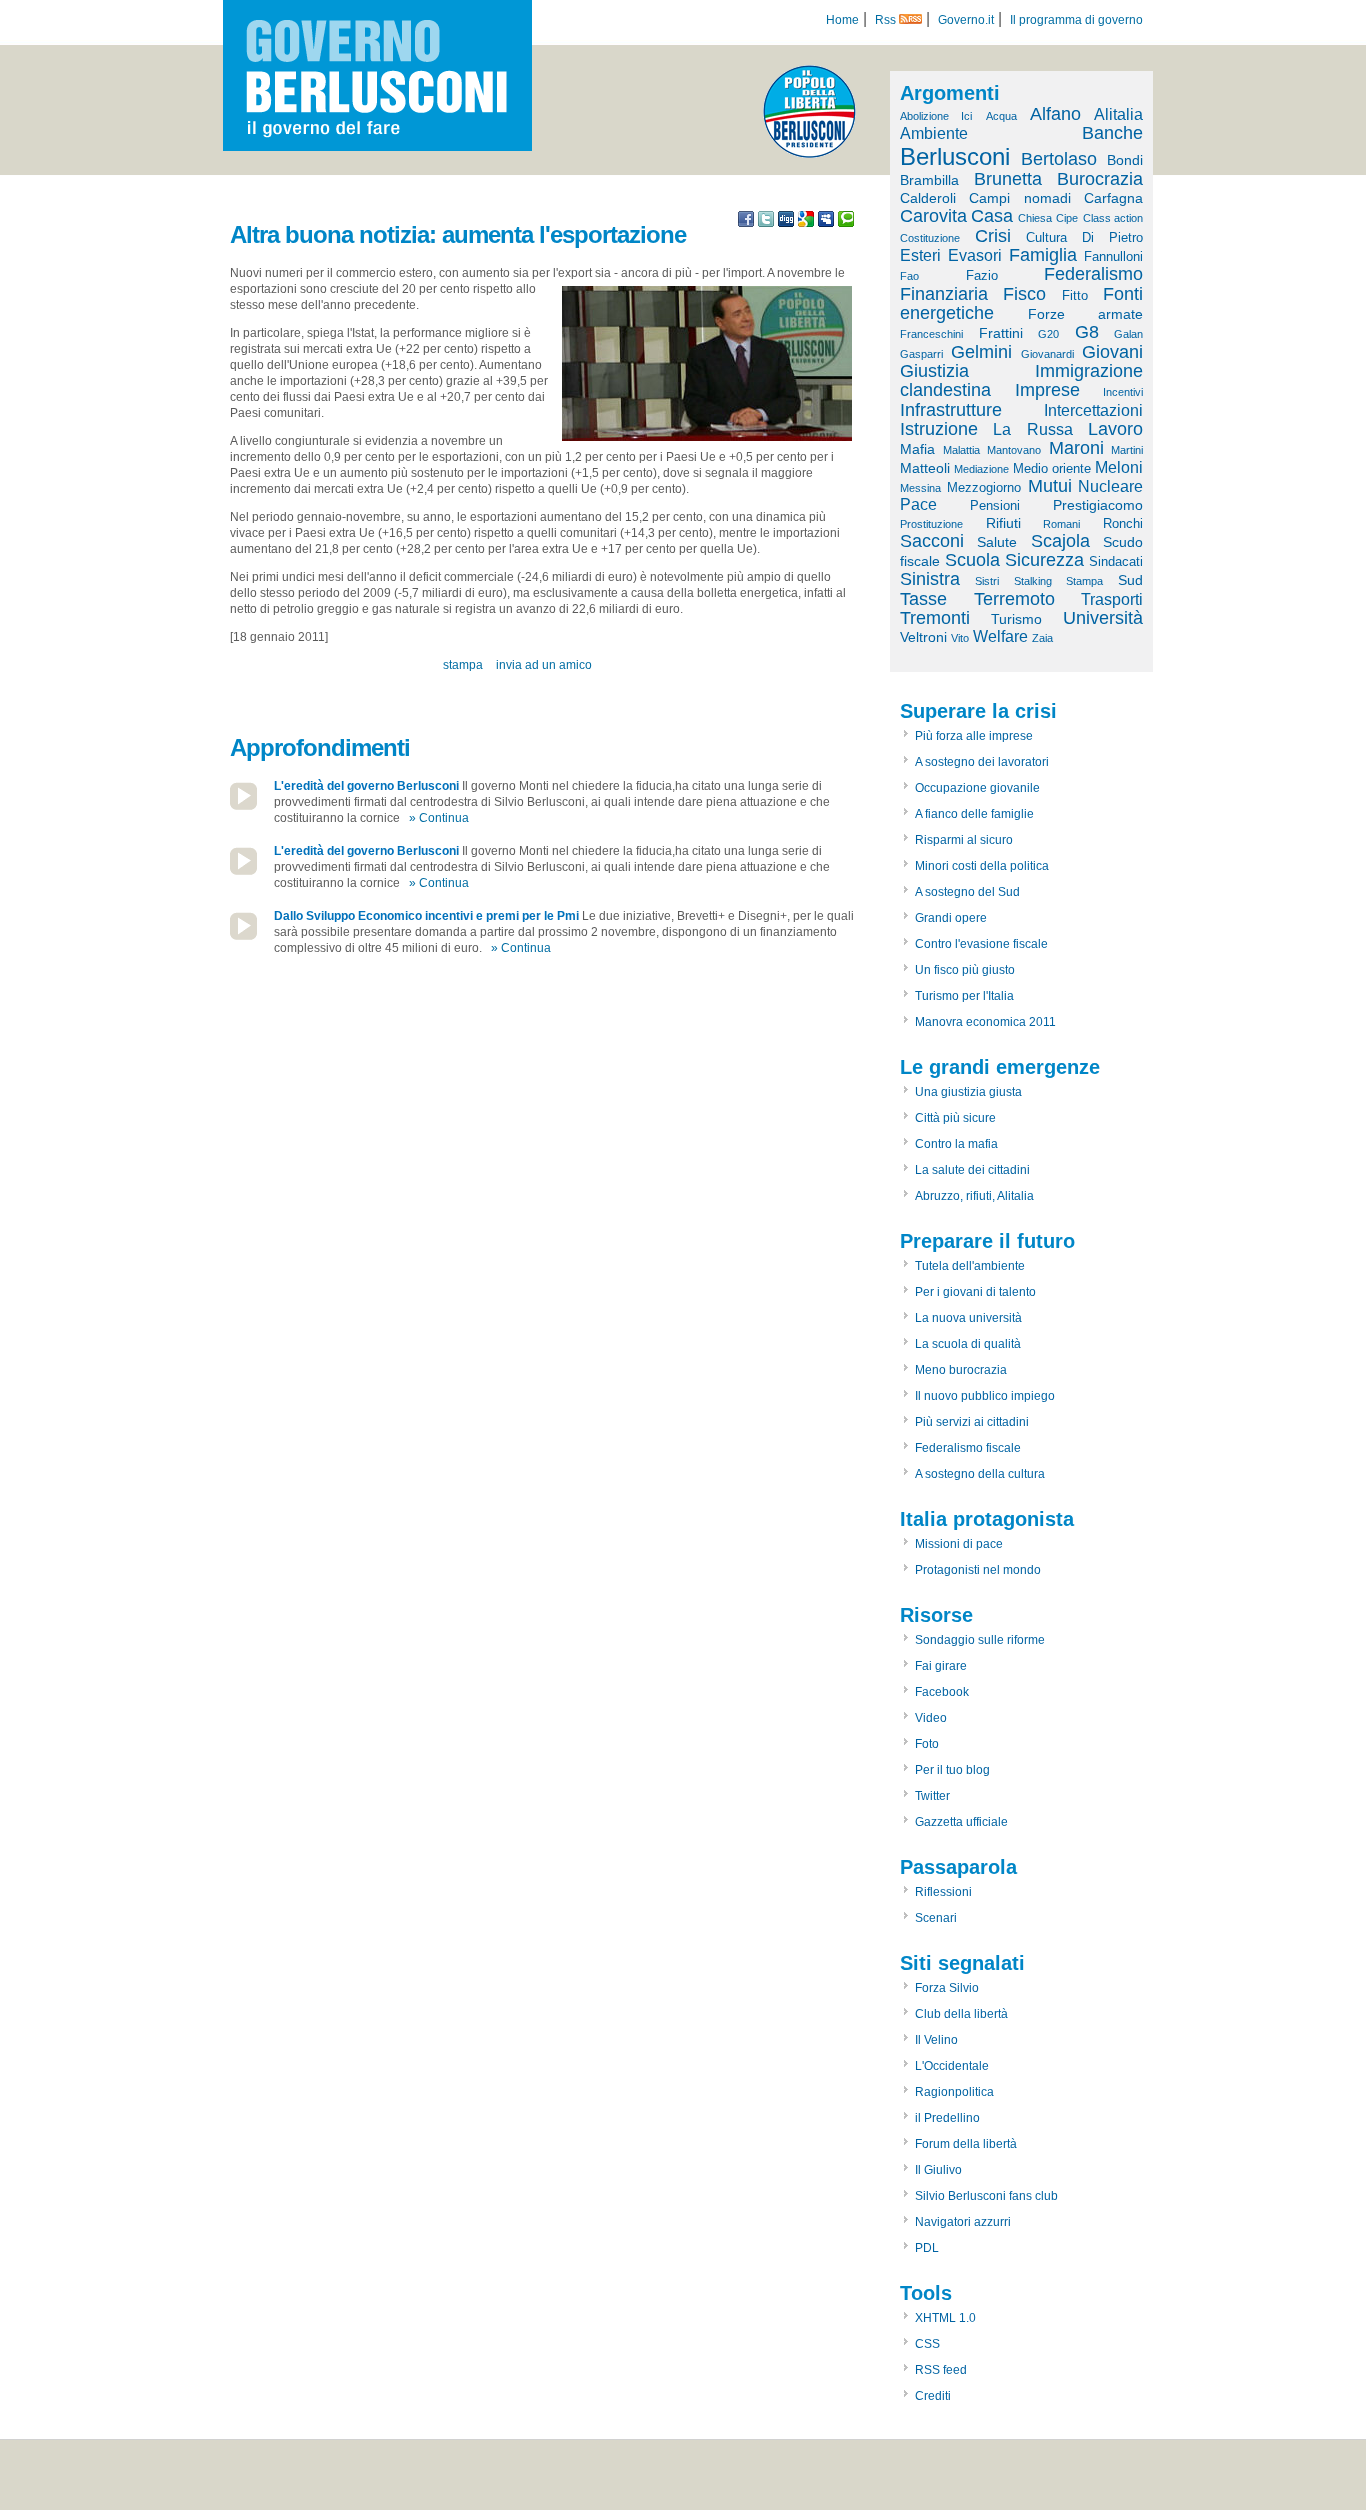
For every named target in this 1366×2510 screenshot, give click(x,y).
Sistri (987, 581)
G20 (1048, 334)
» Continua (439, 818)
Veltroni (923, 637)
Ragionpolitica (954, 2092)
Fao (909, 276)
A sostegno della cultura (980, 1474)
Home (842, 20)
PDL (927, 2248)
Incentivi (1123, 392)
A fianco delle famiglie (974, 814)
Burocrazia (1100, 179)
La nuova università (968, 1318)
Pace (918, 504)
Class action (1113, 218)
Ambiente (934, 133)
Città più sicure (955, 1118)
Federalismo (1093, 274)
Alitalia (1118, 114)
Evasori (975, 255)
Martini (1127, 450)
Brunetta (1008, 179)
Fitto (1075, 295)
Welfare (1000, 636)
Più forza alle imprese (974, 736)
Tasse (923, 599)
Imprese (1047, 390)
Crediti (933, 2396)
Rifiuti (1003, 523)
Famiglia (1043, 255)
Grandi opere (951, 918)
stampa (463, 665)
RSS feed (941, 2370)
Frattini (1001, 333)
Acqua (1001, 116)
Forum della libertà (966, 2144)
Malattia (961, 450)
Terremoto (1014, 599)
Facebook (942, 1692)
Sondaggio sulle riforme (980, 1640)
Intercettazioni (1093, 410)
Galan (1128, 334)
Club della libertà (961, 2014)
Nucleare (1110, 486)
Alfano (1055, 114)
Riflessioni (943, 1892)
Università (1103, 618)
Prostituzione (931, 524)
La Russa (1032, 429)
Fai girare (941, 1666)
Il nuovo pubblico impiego (985, 1396)
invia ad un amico (544, 665)
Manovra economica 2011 (985, 1022)
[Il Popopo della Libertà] (809, 154)
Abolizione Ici (936, 116)
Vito (960, 638)
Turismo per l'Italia (964, 996)
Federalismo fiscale (968, 1448)
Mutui (1050, 486)
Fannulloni (1113, 256)
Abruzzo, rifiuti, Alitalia (974, 1196)
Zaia (1042, 638)
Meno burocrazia (961, 1370)
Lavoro (1115, 429)
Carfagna (1113, 198)
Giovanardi (1047, 354)
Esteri (920, 255)
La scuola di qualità (968, 1344)
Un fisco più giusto (965, 970)
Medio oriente (1052, 468)
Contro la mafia (956, 1144)
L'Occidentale (952, 2066)
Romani (1061, 524)
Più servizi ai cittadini (972, 1422)
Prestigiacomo (1098, 505)
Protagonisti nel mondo (978, 1570)
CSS (927, 2344)
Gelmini (981, 352)
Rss (887, 20)
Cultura (1046, 237)
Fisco (1024, 294)
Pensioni (995, 505)
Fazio (982, 275)
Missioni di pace (959, 1544)
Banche (1112, 133)
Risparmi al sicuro (964, 840)
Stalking (1033, 581)
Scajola (1060, 541)
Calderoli (928, 198)
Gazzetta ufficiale (961, 1822)
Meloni (1119, 467)
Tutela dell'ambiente (970, 1266)
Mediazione (981, 469)
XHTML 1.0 (945, 2318)
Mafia (917, 449)
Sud (1130, 580)
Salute (997, 542)
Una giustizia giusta (968, 1092)
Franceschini (931, 334)
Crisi (993, 236)
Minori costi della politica (982, 866)
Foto (927, 1744)
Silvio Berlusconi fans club (986, 2196)
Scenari (936, 1918)
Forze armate (1086, 314)
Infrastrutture (951, 410)
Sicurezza (1044, 560)
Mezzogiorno (984, 487)
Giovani (1112, 352)
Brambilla (929, 180)
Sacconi (932, 541)
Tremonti (935, 618)
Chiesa (1035, 218)
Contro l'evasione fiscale (981, 944)
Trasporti (1112, 599)
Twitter (932, 1796)
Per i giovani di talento (975, 1292)
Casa (992, 216)
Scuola (972, 560)
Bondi (1125, 160)
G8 (1087, 332)
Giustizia (934, 371)
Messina (920, 488)
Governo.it (966, 20)
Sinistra (930, 579)
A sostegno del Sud (967, 892)
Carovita (933, 216)
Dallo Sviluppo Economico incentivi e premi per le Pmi (426, 916)
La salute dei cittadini (972, 1170)
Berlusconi (955, 156)
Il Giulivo (938, 2170)
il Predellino (947, 2118)
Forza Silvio (947, 1988)
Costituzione (930, 238)
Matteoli (925, 468)
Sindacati (1116, 561)
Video (931, 1718)
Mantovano (1014, 450)
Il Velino (936, 2040)
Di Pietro (1112, 237)
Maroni (1076, 448)
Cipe (1067, 218)
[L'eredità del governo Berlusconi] (243, 806)
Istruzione (939, 429)
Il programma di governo (1076, 20)
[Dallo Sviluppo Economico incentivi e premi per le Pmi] (243, 936)
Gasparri (921, 354)
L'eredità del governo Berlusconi (366, 786)
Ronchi (1123, 523)
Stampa (1084, 581)
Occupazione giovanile (977, 788)
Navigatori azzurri (963, 2222)
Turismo (1016, 619)
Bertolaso (1059, 159)
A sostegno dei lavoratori (982, 762)
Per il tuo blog (952, 1770)
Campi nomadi (1019, 198)
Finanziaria (944, 294)
